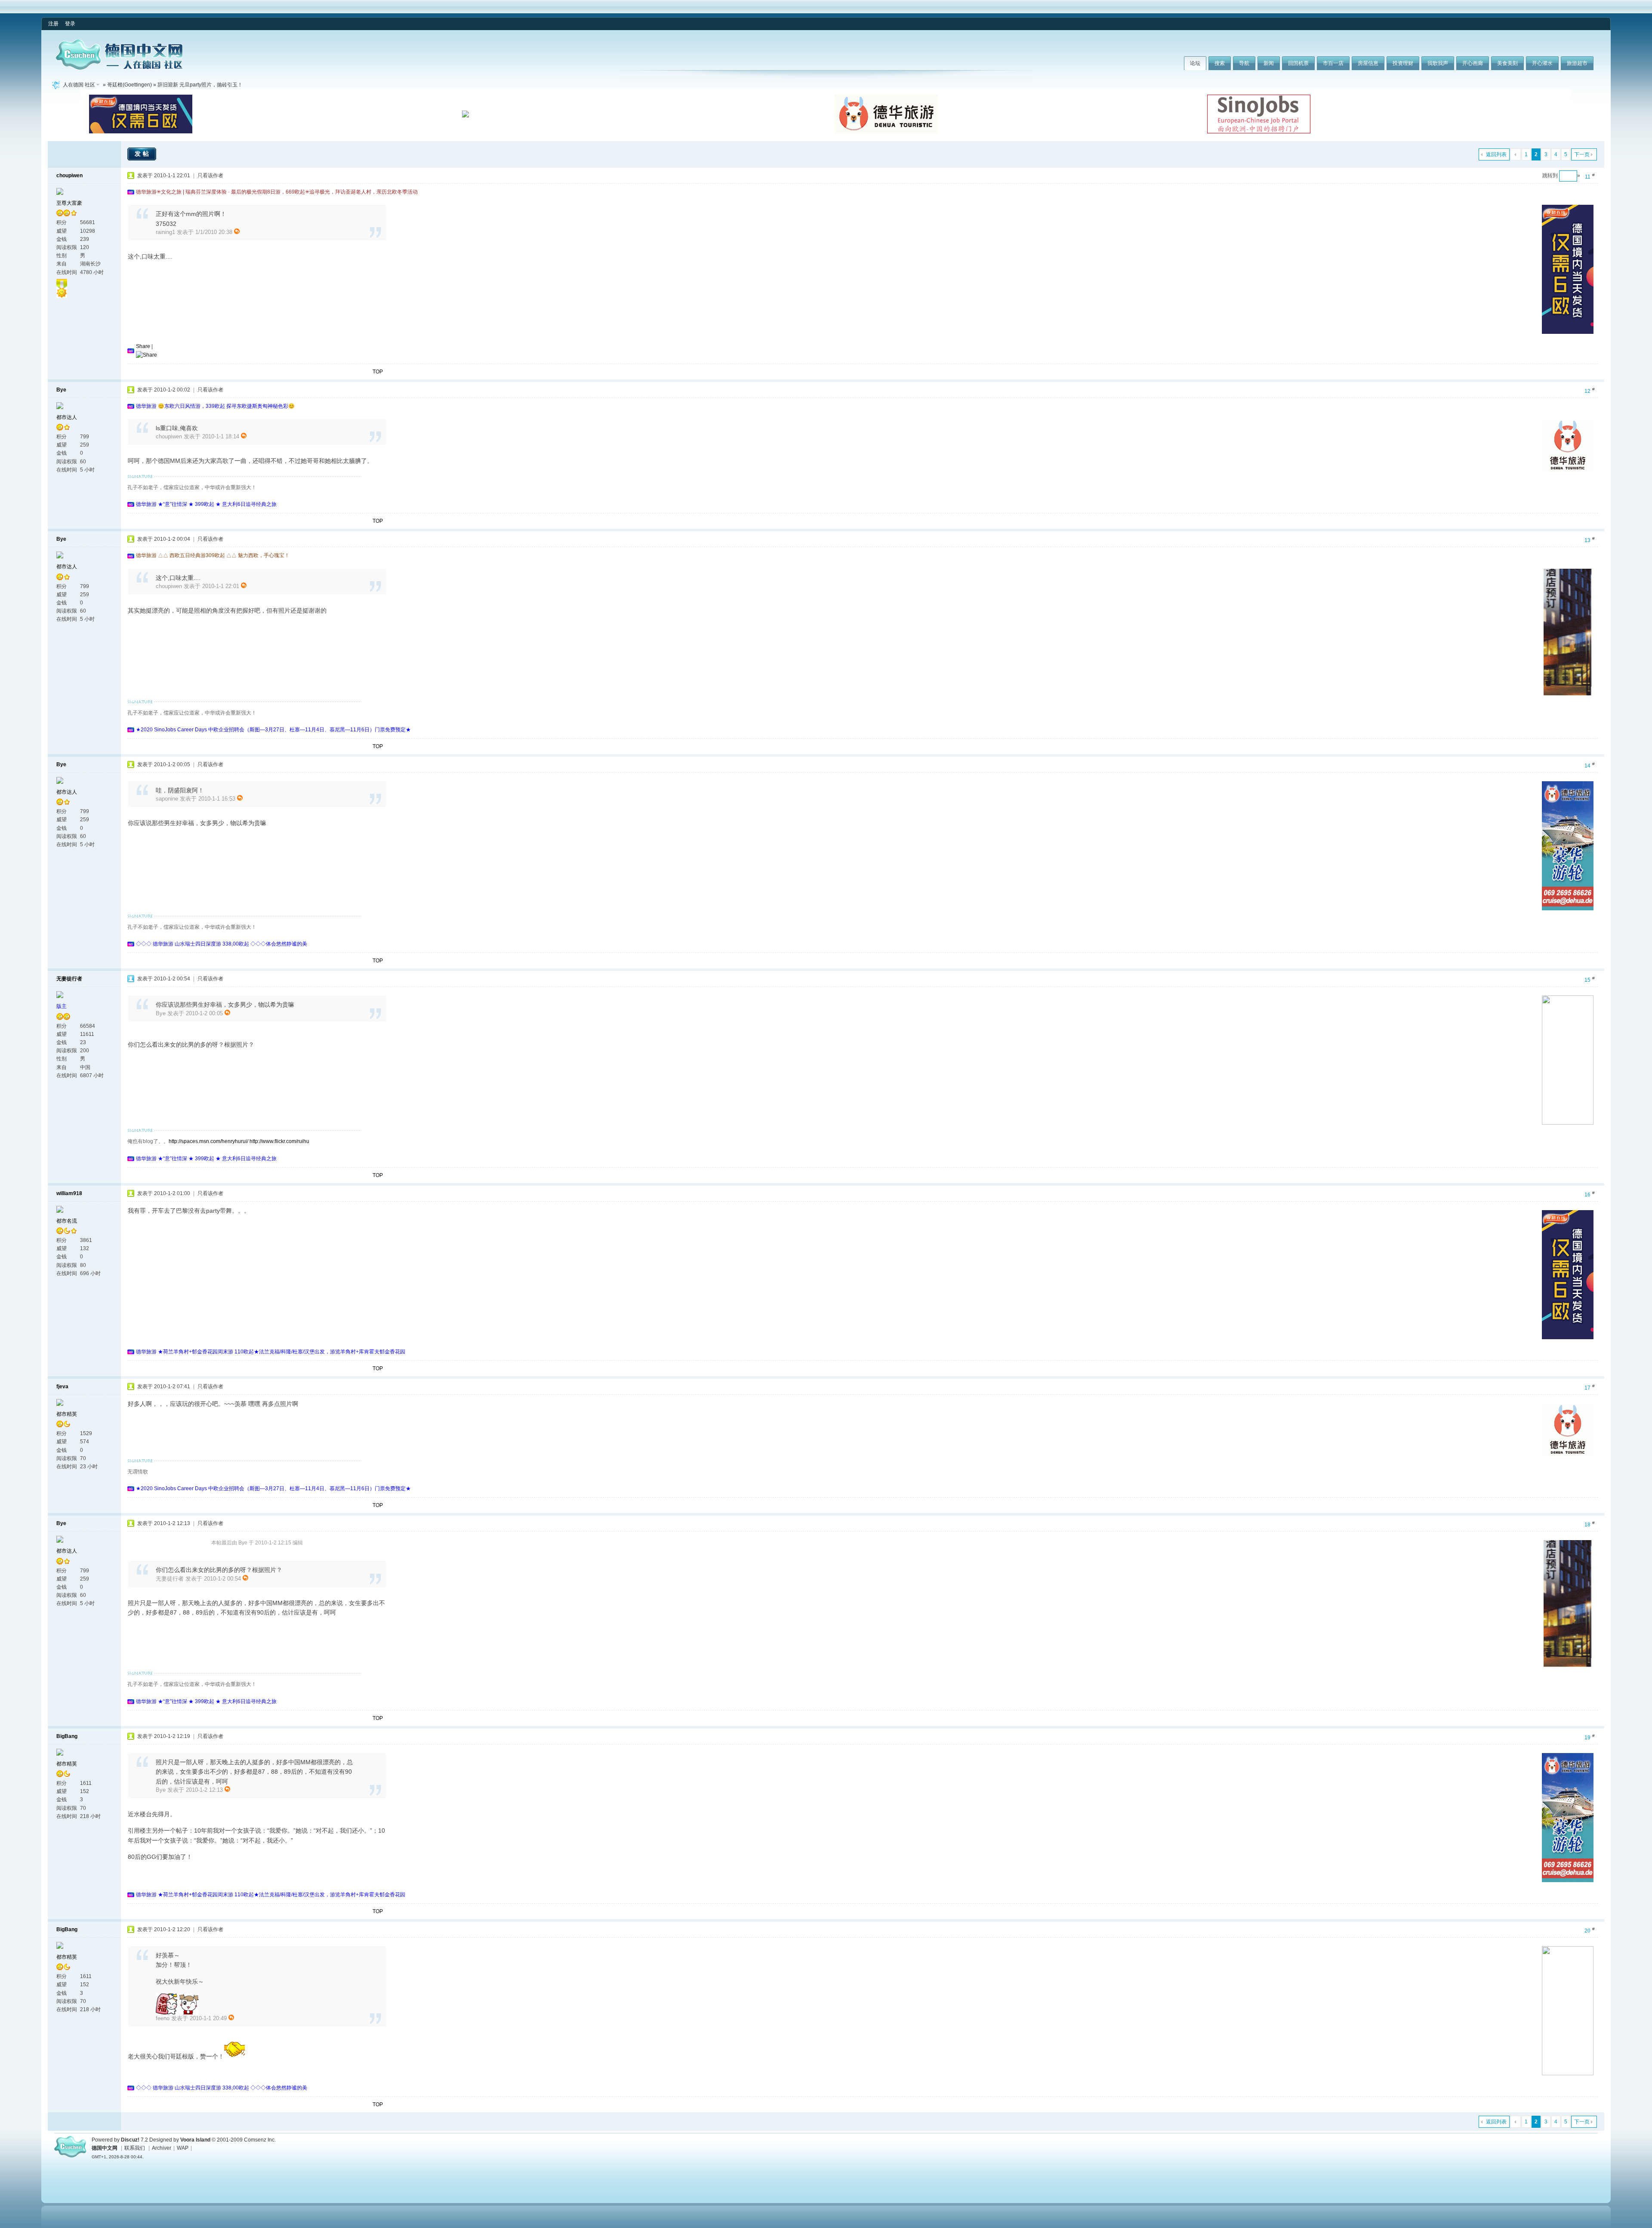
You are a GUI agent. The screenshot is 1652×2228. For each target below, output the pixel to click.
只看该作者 (210, 176)
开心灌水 (1542, 63)
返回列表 (1496, 154)
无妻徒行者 (69, 979)
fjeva (62, 1387)
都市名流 (67, 1221)
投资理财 (1403, 63)
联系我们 (135, 2148)
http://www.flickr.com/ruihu (279, 1141)
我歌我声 (1438, 63)
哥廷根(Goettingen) (129, 85)
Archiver (162, 2148)
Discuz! (130, 2140)
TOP (378, 372)
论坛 (1195, 63)
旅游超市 (1577, 63)
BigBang (67, 1736)
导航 (1244, 63)
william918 (69, 1193)
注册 (53, 24)
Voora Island (195, 2140)
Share (143, 346)
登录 (70, 24)
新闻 (1269, 63)
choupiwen (69, 176)
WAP (183, 2148)
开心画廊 (1473, 63)
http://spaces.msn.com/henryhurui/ (208, 1141)
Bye (61, 390)
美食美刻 (1507, 63)
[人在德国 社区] (119, 68)
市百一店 (1333, 63)
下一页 (1582, 154)
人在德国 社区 (79, 85)
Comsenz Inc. (260, 2140)
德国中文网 (105, 2148)
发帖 (143, 154)
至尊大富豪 (69, 203)
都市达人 (67, 417)
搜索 (1220, 63)
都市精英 (67, 1414)
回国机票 (1298, 63)
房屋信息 (1368, 63)
